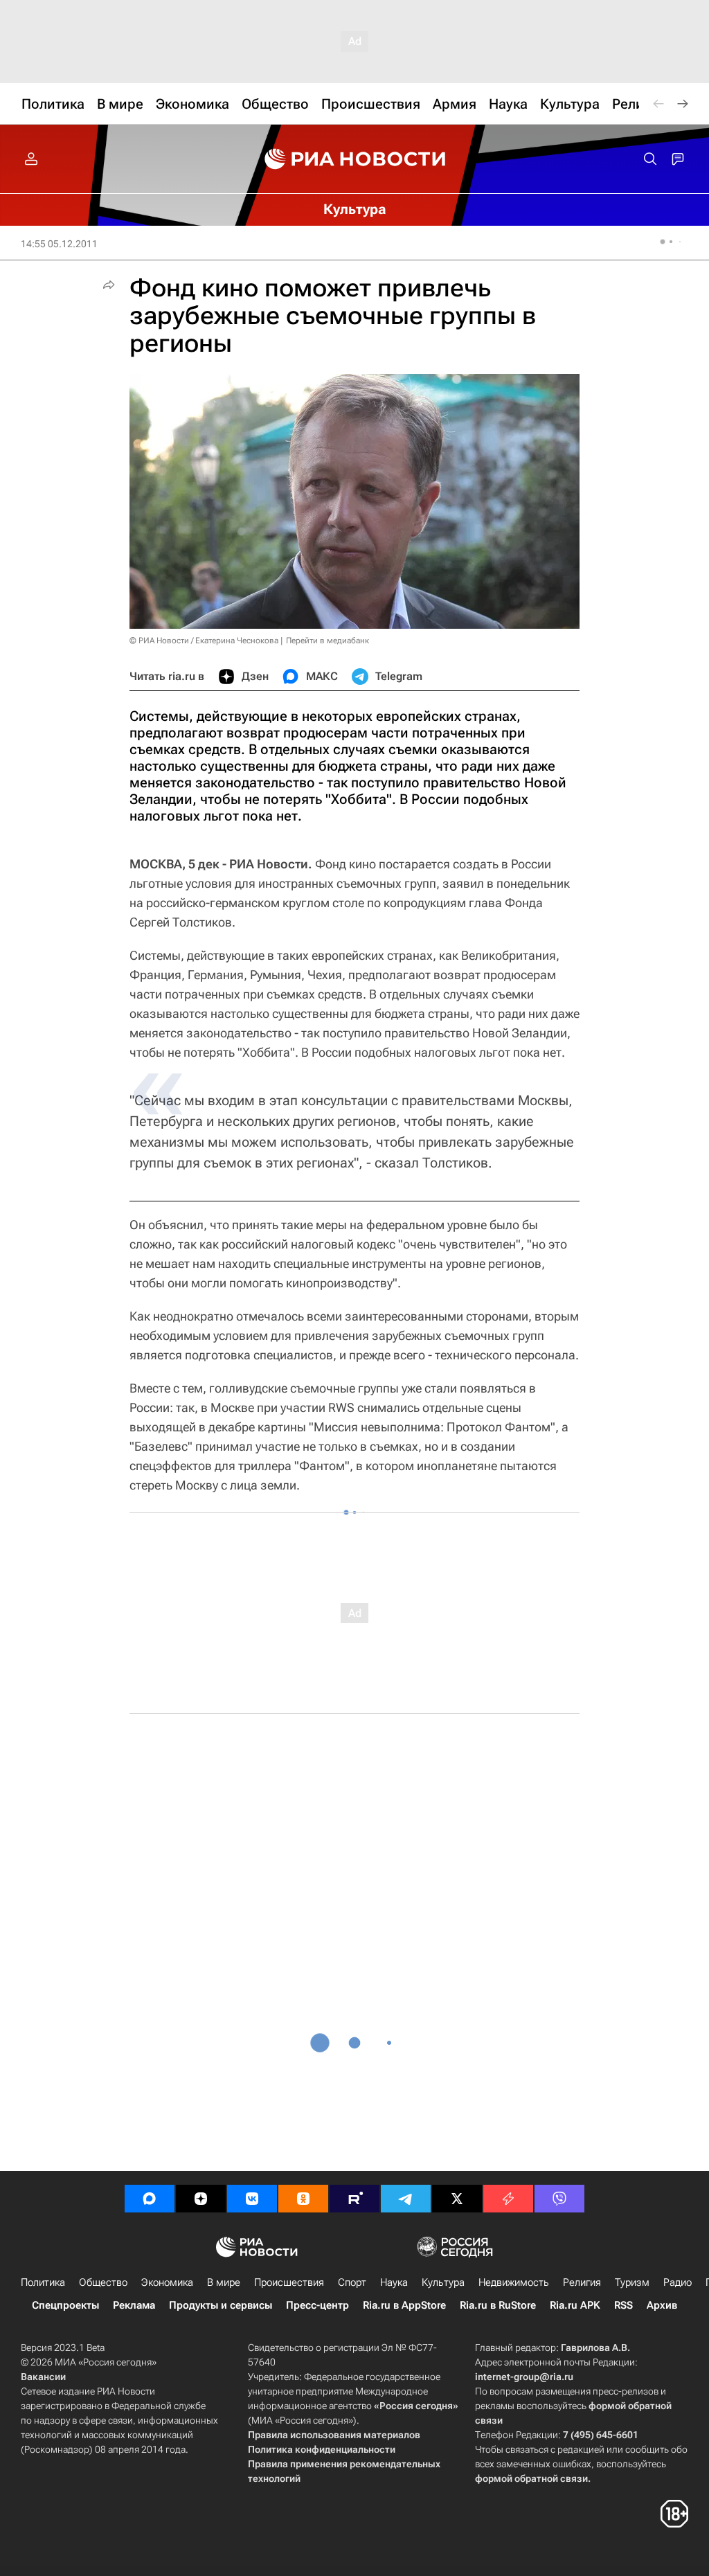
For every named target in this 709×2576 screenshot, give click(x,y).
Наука (394, 2282)
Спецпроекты (65, 2305)
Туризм (632, 2282)
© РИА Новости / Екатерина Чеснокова (204, 641)
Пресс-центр (317, 2305)
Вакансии (43, 2377)
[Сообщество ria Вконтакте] (252, 2199)
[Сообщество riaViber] (559, 2199)
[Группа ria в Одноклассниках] (303, 2199)
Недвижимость (514, 2282)
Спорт (352, 2282)
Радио (677, 2282)
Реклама (134, 2305)
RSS (623, 2305)
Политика (43, 2282)
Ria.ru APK (575, 2305)
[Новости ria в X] (457, 2199)
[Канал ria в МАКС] (150, 2199)
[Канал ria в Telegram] (406, 2199)
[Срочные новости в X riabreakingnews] (508, 2199)
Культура (443, 2282)
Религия (582, 2282)
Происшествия (289, 2282)
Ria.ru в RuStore (498, 2305)
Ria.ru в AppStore (404, 2305)
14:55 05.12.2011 (59, 244)
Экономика (167, 2282)
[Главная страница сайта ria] (355, 159)
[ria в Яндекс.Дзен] (201, 2199)
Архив (662, 2305)
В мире (224, 2282)
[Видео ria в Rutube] (354, 2199)
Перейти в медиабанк (327, 641)
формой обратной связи (531, 2478)
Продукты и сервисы (221, 2305)
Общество (103, 2282)
